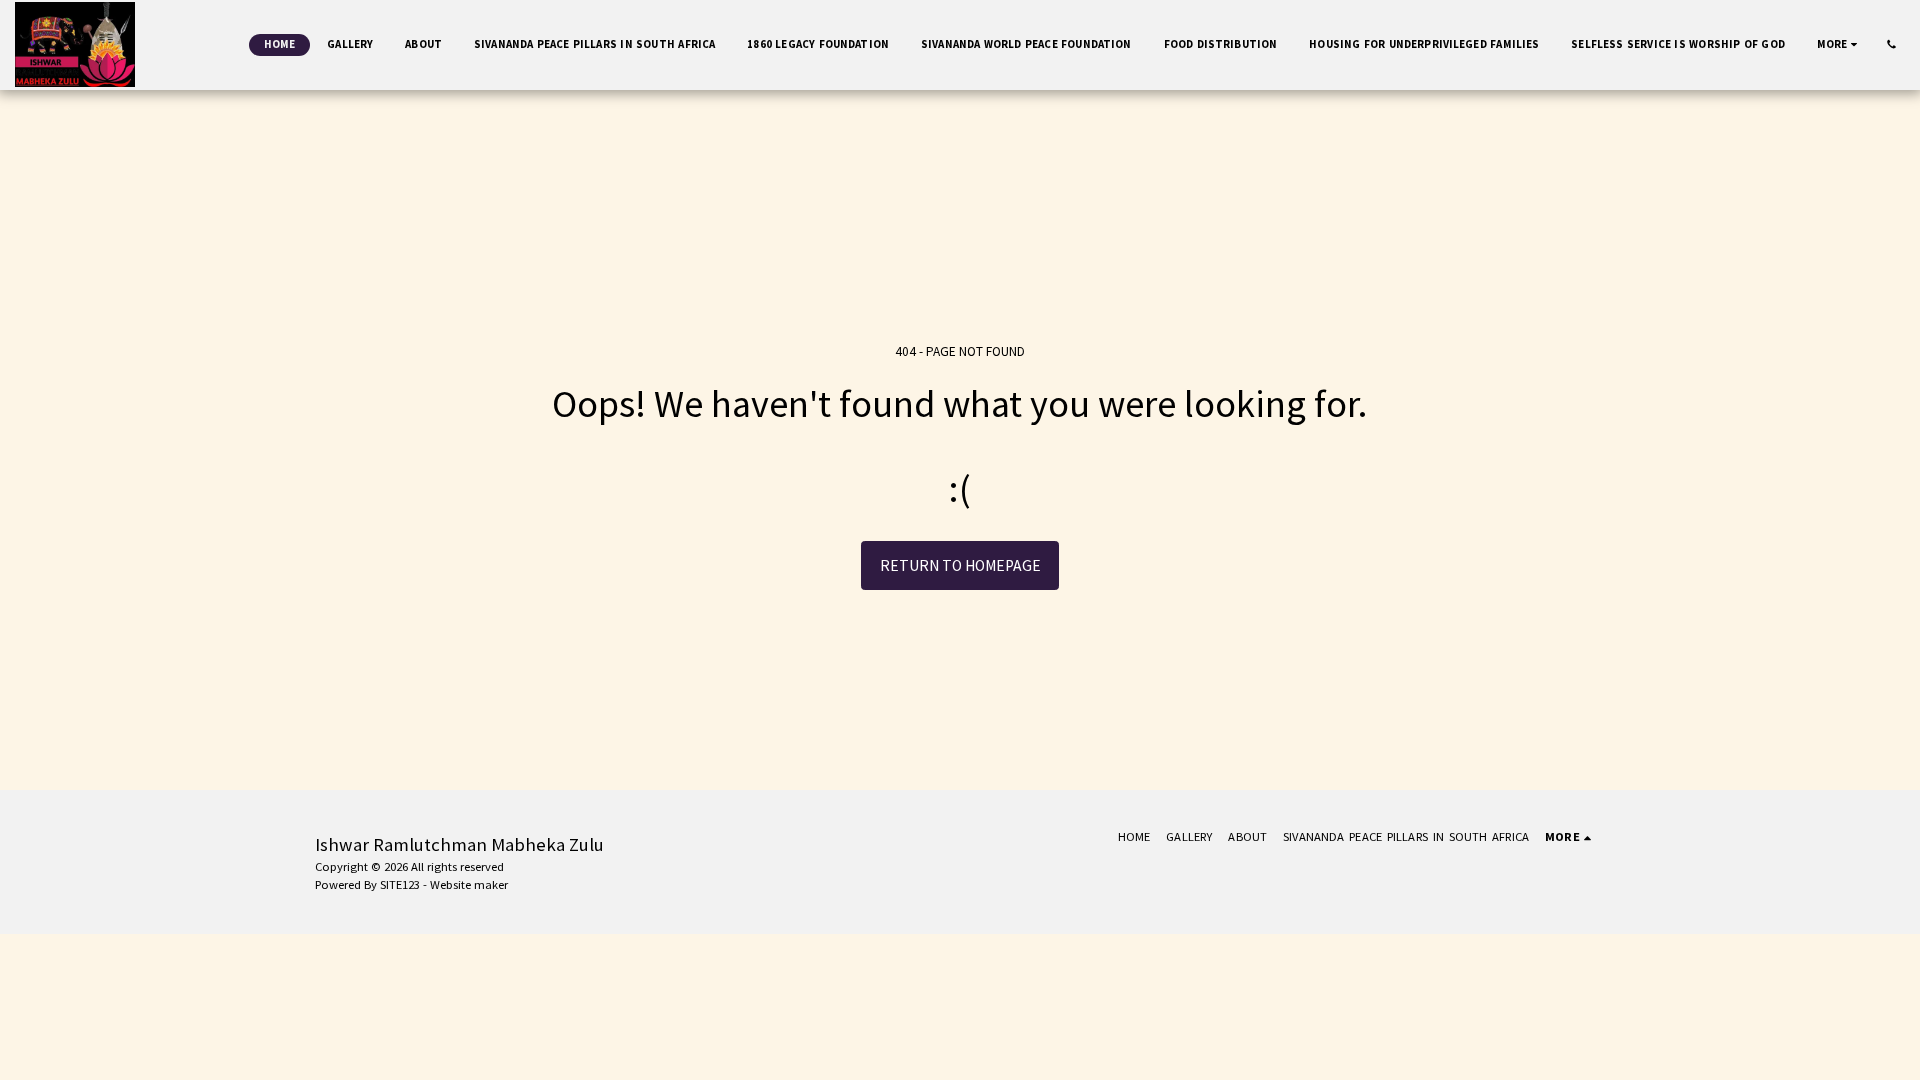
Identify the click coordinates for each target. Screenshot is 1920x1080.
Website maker (469, 884)
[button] (1891, 44)
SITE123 (400, 884)
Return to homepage (960, 565)
